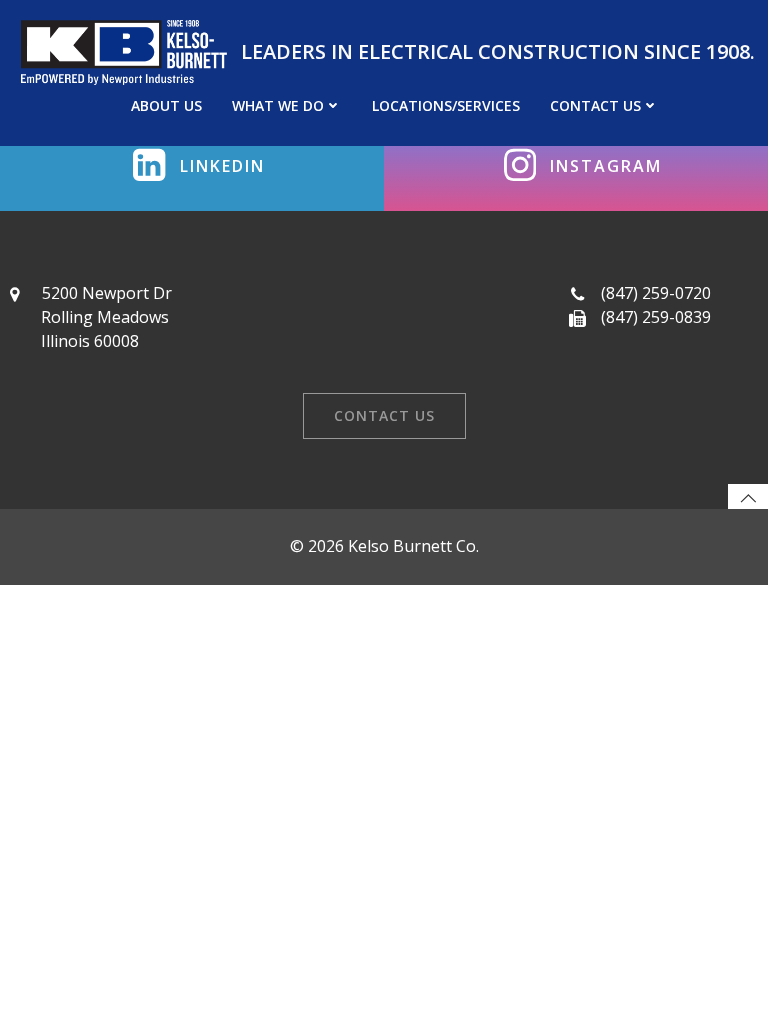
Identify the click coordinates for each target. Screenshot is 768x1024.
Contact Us (595, 105)
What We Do (278, 105)
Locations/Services (446, 105)
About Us (166, 105)
